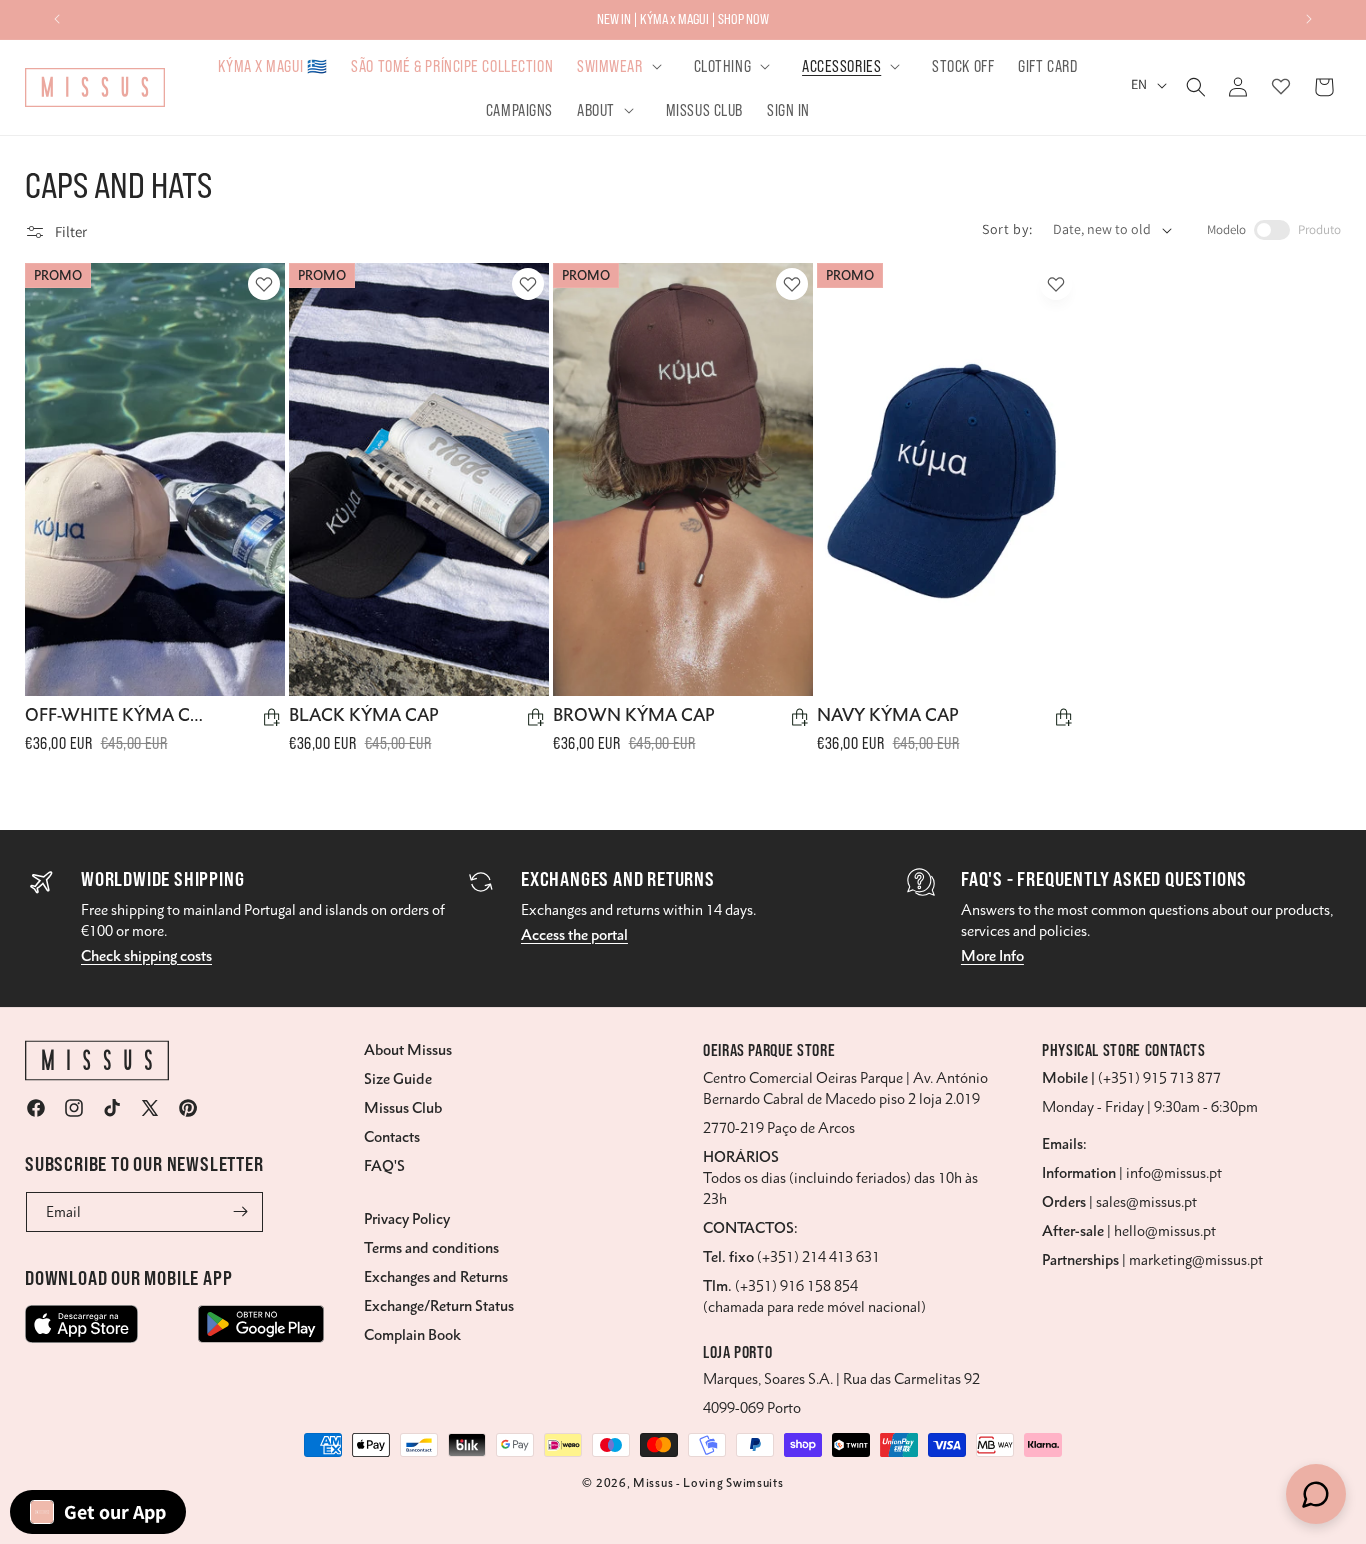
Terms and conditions (431, 1248)
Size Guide (398, 1079)
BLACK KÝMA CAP (364, 715)
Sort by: (1007, 229)
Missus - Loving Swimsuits (708, 1483)
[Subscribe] (241, 1212)
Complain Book (412, 1335)
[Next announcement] (1309, 19)
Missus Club (403, 1108)
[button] (623, 65)
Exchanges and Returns (436, 1277)
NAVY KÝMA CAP (888, 715)
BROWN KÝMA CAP (634, 715)
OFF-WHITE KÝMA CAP (116, 715)
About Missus (408, 1050)
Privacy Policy (407, 1219)
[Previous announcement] (57, 19)
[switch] (1272, 230)
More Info (992, 956)
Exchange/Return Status (439, 1306)
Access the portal (574, 935)
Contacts (392, 1137)
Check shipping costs (146, 956)
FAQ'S (384, 1166)
